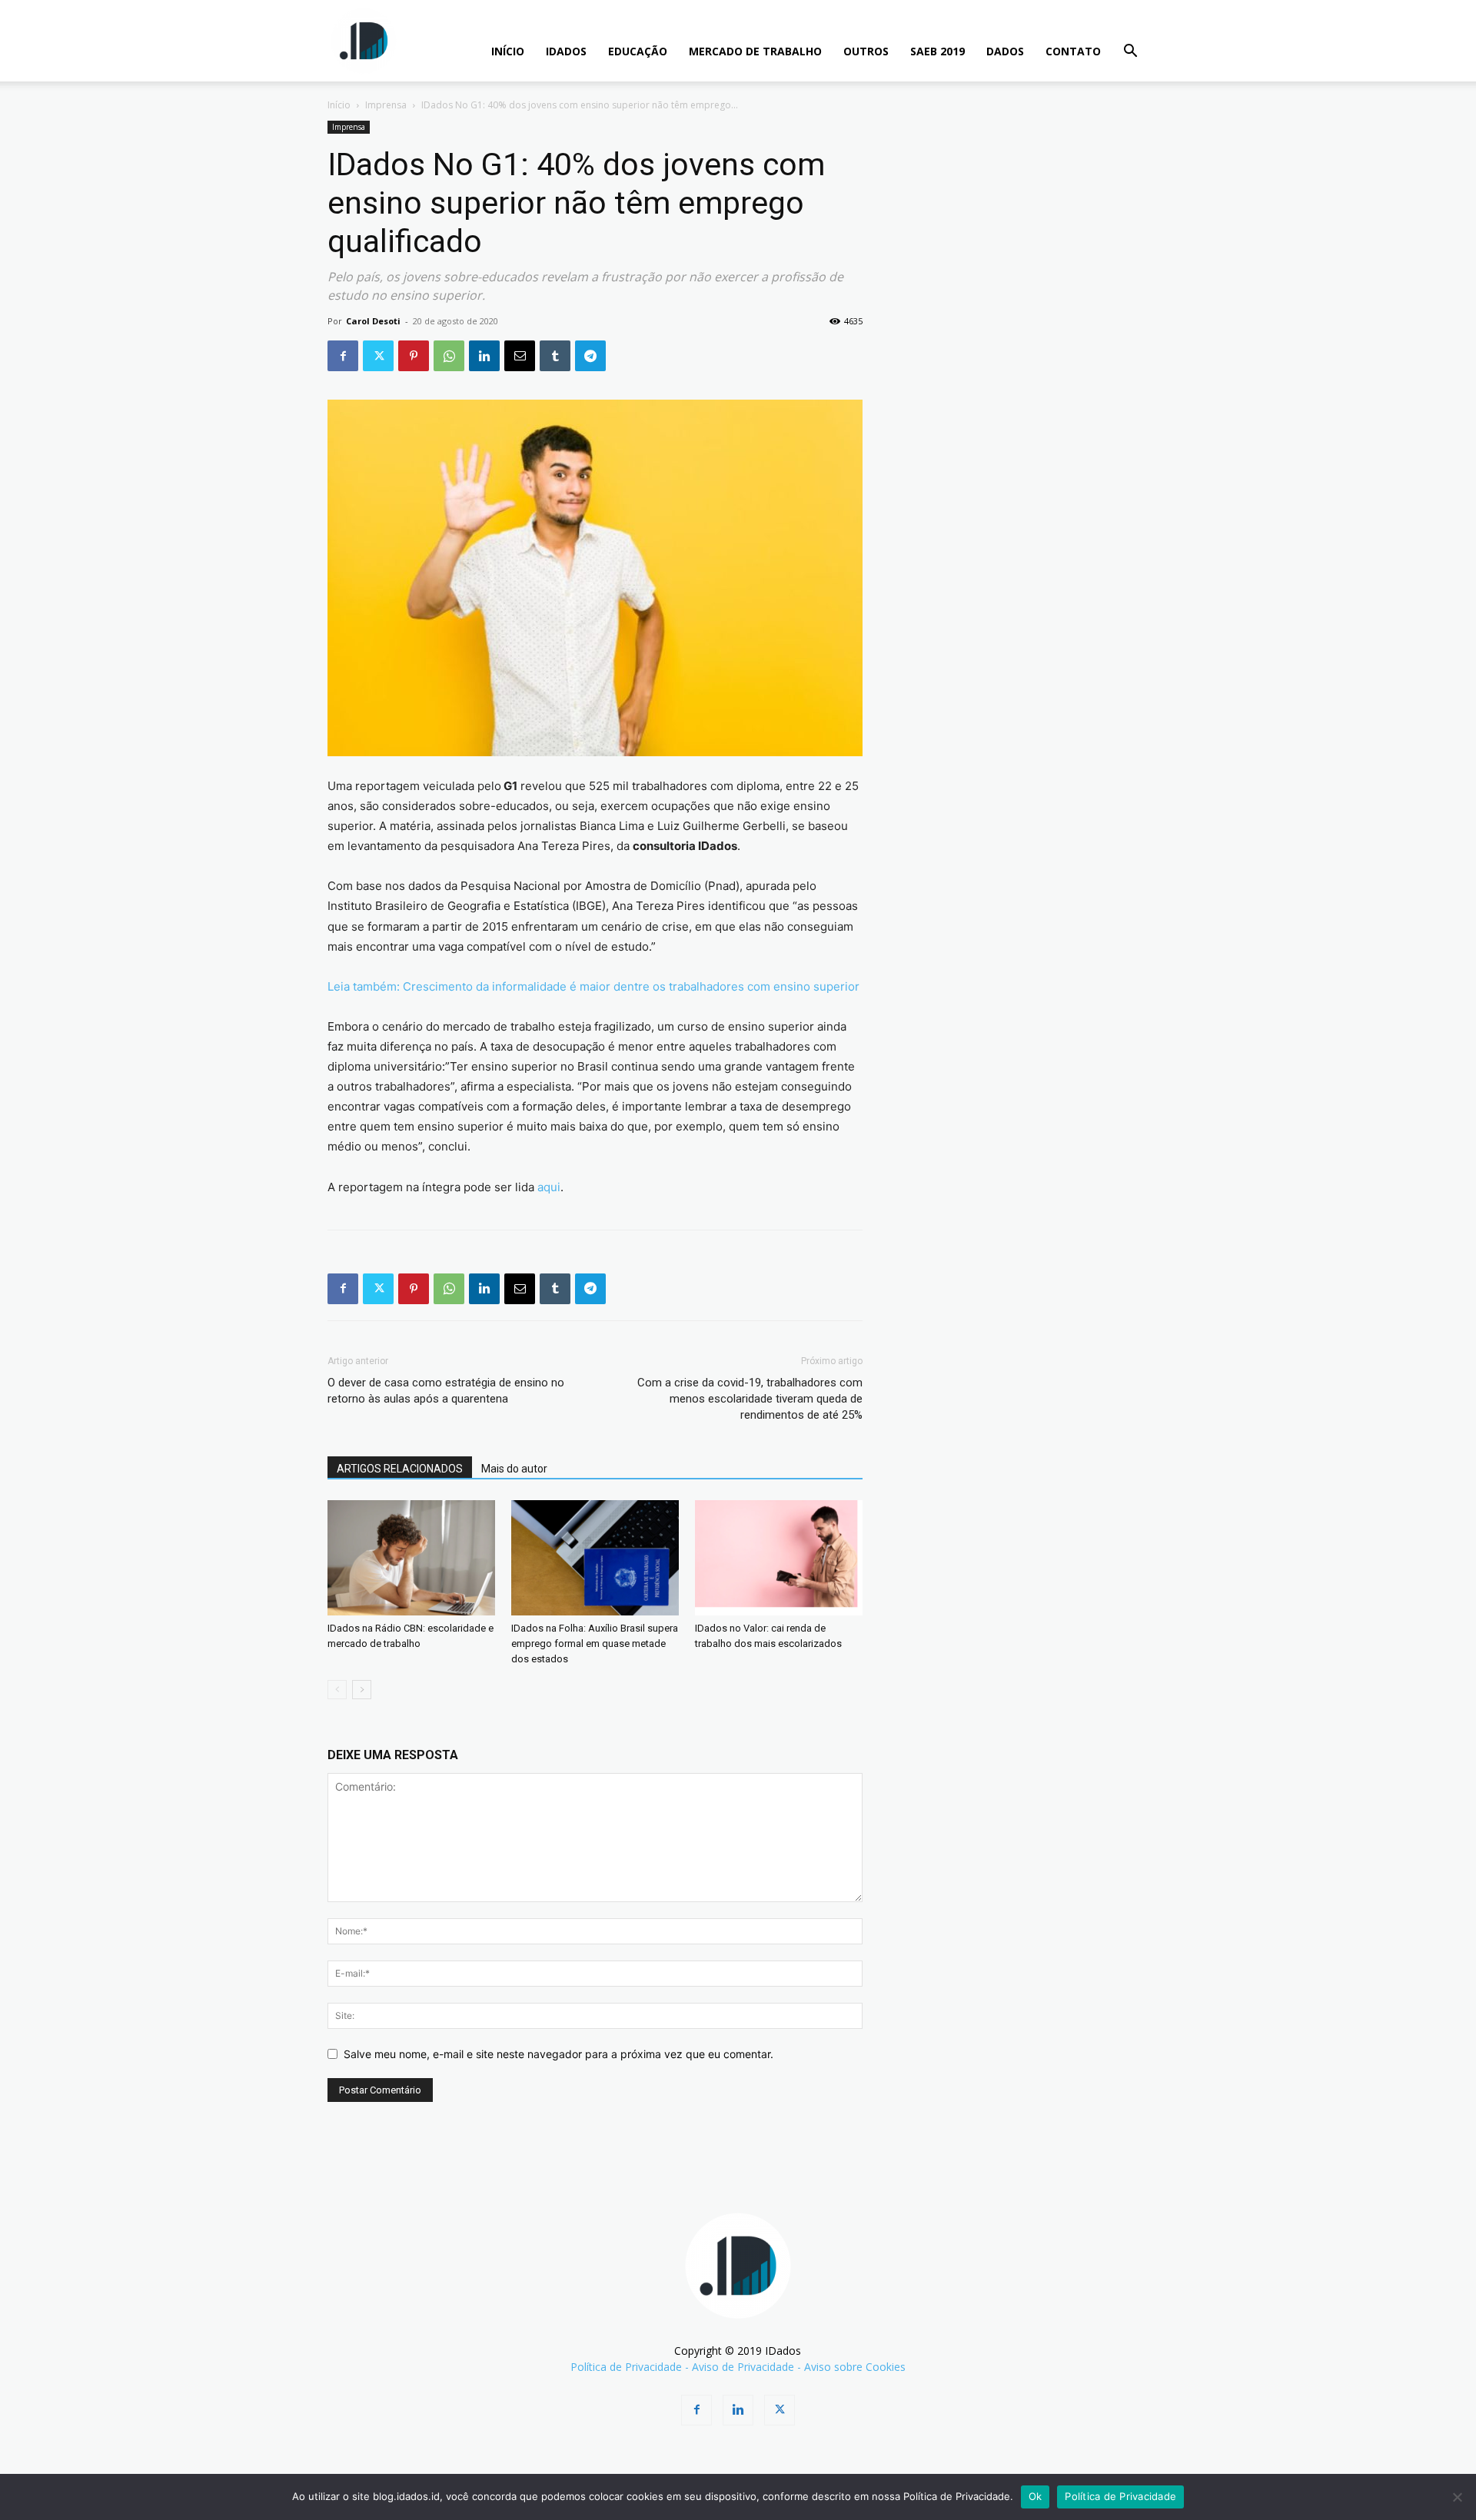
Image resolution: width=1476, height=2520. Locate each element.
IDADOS (566, 51)
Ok (1036, 2496)
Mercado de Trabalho (755, 51)
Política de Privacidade (626, 2367)
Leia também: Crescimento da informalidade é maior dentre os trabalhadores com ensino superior (593, 986)
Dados (1005, 51)
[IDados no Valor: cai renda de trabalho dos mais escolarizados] (779, 1558)
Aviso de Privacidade (743, 2367)
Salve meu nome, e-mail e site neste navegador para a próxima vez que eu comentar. (558, 2054)
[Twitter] (378, 356)
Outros (866, 51)
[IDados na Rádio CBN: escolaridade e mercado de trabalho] (411, 1558)
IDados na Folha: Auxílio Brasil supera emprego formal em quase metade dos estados (595, 1643)
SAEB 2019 (937, 51)
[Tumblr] (555, 356)
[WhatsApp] (449, 356)
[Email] (520, 356)
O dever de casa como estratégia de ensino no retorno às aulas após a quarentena (446, 1391)
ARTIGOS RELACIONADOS (400, 1469)
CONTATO (1073, 51)
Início (339, 105)
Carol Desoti (373, 321)
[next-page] (362, 1690)
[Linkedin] (484, 356)
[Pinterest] (414, 356)
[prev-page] (337, 1690)
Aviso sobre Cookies (855, 2367)
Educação (638, 51)
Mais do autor (514, 1469)
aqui (549, 1187)
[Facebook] (343, 356)
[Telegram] (590, 356)
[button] (1130, 53)
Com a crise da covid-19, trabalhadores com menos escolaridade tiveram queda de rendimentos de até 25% (750, 1399)
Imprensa (386, 105)
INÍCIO (508, 51)
